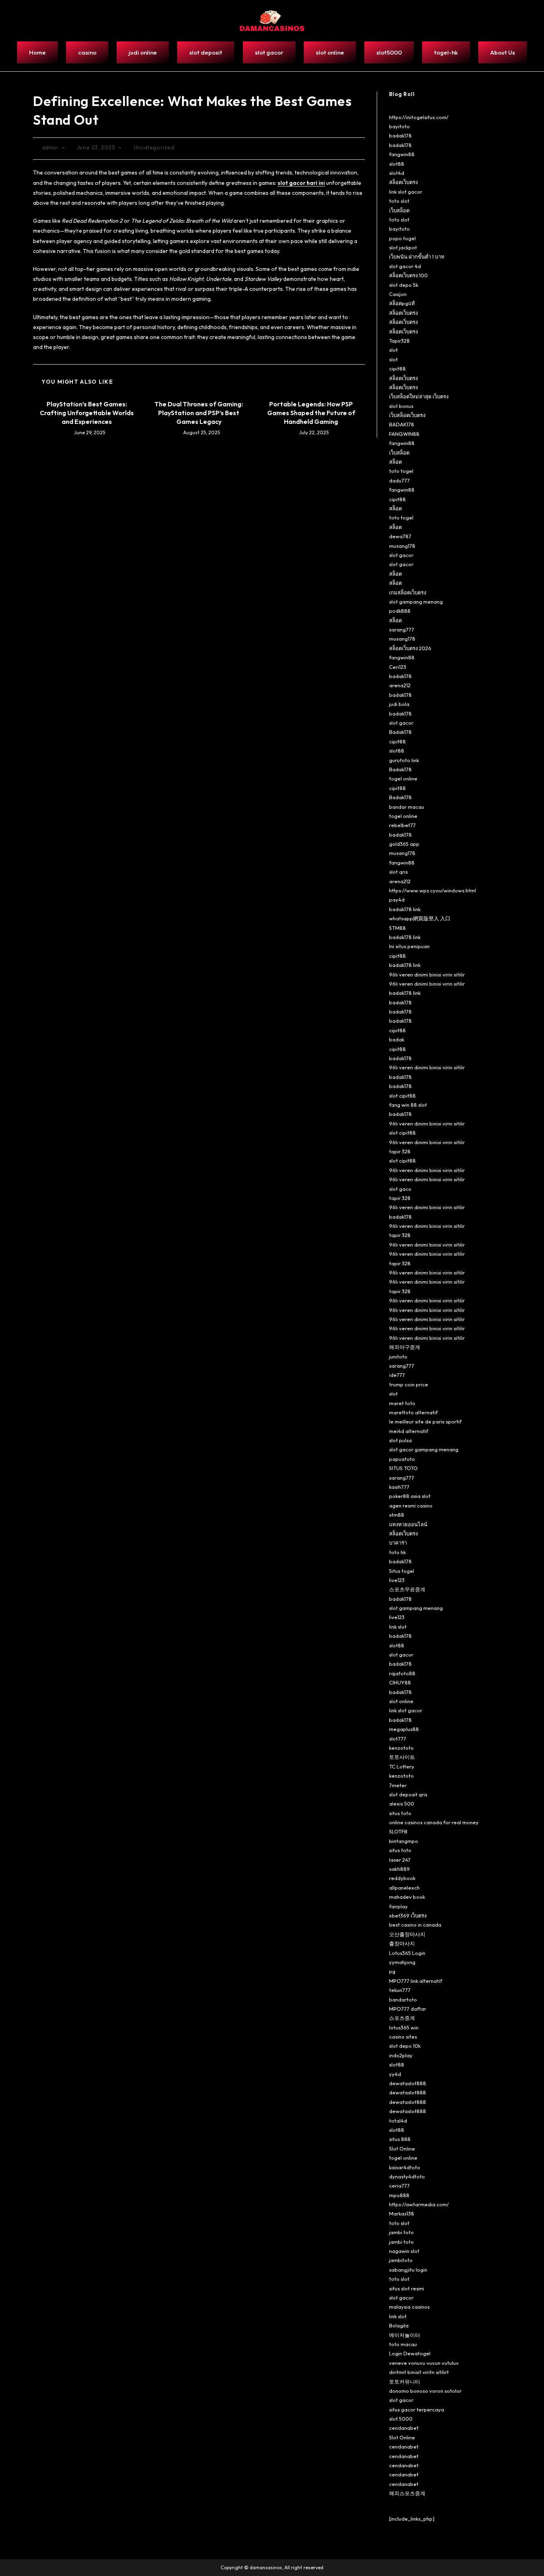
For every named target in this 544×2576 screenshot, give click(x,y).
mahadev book (407, 1897)
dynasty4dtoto (407, 2176)
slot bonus (401, 406)
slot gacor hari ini (301, 183)
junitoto (398, 1357)
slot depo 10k (405, 2046)
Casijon (398, 294)
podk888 (400, 611)
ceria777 (399, 2186)
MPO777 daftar (408, 2009)
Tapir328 (399, 341)
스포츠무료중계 (407, 1589)
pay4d (397, 900)
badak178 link (405, 909)
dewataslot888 (408, 2083)
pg (392, 1971)
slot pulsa (400, 1440)
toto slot (399, 201)
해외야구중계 (405, 1347)
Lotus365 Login (407, 1953)
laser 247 (400, 1860)
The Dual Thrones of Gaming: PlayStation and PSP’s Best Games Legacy (199, 413)
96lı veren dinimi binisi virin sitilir (427, 974)
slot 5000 (401, 2419)
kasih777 (399, 1487)
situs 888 (400, 2139)
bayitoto (399, 126)
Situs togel (402, 1571)
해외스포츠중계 (407, 2493)
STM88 (397, 928)
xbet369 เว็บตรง (408, 1915)
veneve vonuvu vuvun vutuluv (424, 2363)
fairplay (398, 1906)
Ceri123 (398, 667)
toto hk (397, 1552)
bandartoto (403, 2000)
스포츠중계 (402, 2018)
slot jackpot (403, 247)
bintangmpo (404, 1841)
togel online (403, 778)
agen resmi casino (411, 1506)
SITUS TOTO (403, 1468)
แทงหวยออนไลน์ (408, 1524)
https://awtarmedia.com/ (419, 2204)
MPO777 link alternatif (416, 1981)
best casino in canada (415, 1925)
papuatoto (402, 1459)
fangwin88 (402, 154)
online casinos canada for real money (434, 1822)
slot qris (398, 872)
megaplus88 (404, 1729)
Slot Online (402, 2149)
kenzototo (401, 1748)
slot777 (398, 1739)
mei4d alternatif (409, 1431)
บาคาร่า (398, 1543)
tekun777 (400, 1990)
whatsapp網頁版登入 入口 (420, 918)
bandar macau (407, 807)
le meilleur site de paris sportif (425, 1421)
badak (397, 1039)
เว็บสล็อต (399, 210)
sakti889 (399, 1869)
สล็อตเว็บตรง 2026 (410, 648)
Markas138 (402, 2213)
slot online (401, 1701)
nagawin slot (404, 2251)
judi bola (399, 704)
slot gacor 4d (405, 266)
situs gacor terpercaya (417, 2409)
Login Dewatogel (410, 2353)
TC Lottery (402, 1766)
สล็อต (395, 462)
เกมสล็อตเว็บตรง (408, 592)
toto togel (401, 471)
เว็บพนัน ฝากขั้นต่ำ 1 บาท (417, 257)
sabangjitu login (408, 2270)
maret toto (402, 1403)
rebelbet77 (402, 825)
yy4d (395, 2074)
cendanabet (404, 2428)
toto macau (403, 2344)
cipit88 (397, 369)
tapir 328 (400, 1151)
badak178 (400, 135)
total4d (398, 2121)
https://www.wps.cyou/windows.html (432, 890)
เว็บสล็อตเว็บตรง (407, 415)
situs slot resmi (407, 2288)
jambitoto (401, 2260)
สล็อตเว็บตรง (403, 182)
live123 (397, 1580)
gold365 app (404, 844)
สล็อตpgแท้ (402, 303)
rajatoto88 (402, 1673)
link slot (398, 1627)
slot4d (397, 173)
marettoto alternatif (413, 1412)
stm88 (397, 1515)
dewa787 (400, 536)
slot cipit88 (402, 1096)
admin (50, 147)
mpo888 (399, 2195)
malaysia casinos (409, 2307)
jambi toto (401, 2232)
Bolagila (399, 2325)
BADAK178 (402, 424)
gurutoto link (404, 760)
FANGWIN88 (404, 434)
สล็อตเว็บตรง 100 (408, 275)
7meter (398, 1785)
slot (393, 350)
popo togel (402, 238)
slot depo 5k (404, 285)
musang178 (402, 546)
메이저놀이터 (405, 2335)
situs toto (400, 1813)
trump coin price (409, 1384)
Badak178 (400, 732)
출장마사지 (402, 1943)
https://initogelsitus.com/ (419, 117)
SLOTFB (398, 1831)
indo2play (401, 2055)
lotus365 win (404, 2027)
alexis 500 (402, 1804)
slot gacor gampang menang (424, 1449)
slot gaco (400, 1189)
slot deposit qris (408, 1794)
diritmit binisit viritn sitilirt (419, 2372)
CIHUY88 (400, 1682)
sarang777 (402, 629)
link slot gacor (406, 192)
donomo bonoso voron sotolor (425, 2391)
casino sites (403, 2037)
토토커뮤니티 (405, 2382)
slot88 (397, 164)
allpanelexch (404, 1888)
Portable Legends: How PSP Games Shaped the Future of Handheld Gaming (311, 413)
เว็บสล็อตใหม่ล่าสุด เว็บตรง (419, 396)
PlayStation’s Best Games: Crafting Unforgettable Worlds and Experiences (87, 413)
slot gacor (401, 555)
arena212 (400, 685)
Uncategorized (154, 147)
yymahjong (402, 1962)
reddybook (402, 1878)
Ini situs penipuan (409, 946)
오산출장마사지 (407, 1934)
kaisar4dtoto (405, 2167)
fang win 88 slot (408, 1105)
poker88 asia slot (410, 1496)
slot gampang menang (416, 602)
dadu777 (399, 480)
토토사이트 (402, 1757)
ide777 (397, 1375)
